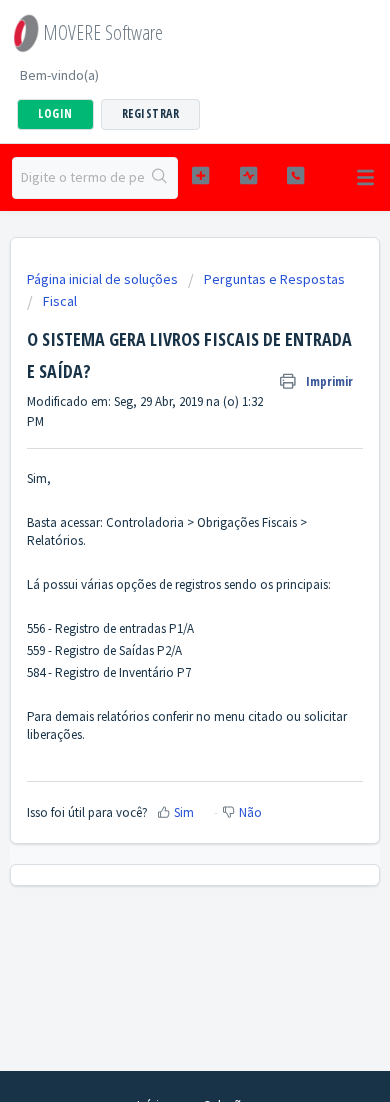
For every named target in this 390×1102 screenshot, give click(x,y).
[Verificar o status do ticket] (248, 175)
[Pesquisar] (160, 178)
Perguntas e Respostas (274, 279)
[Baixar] (158, 538)
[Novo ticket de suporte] (200, 175)
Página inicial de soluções (104, 279)
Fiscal (60, 301)
